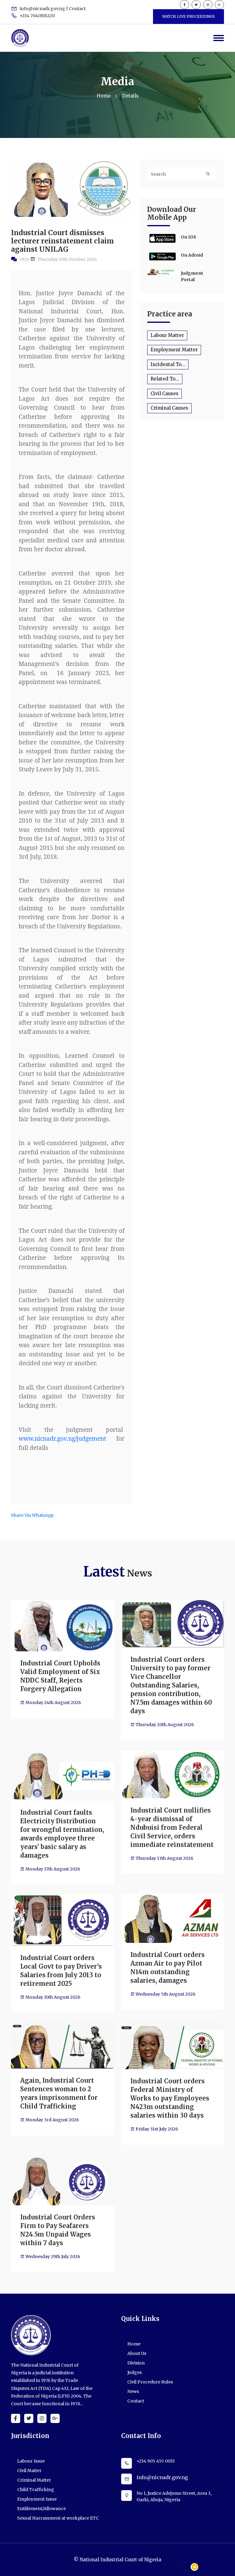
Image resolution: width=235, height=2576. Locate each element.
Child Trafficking (36, 2490)
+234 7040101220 (37, 16)
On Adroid (192, 255)
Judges (134, 2372)
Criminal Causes (169, 408)
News (133, 2391)
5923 (24, 259)
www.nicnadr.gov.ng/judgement (62, 1439)
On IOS (188, 237)
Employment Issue (37, 2499)
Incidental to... (168, 364)
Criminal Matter (34, 2480)
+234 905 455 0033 (156, 2461)
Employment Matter (174, 350)
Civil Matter (29, 2471)
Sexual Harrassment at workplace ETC (58, 2518)
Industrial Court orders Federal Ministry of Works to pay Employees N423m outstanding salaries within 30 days (170, 2098)
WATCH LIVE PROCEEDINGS (188, 16)
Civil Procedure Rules (150, 2382)
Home (104, 96)
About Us (137, 2353)
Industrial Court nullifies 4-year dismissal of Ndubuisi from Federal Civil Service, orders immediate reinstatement (172, 1827)
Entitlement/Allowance (41, 2509)
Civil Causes (164, 394)
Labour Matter (167, 335)
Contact (136, 2401)
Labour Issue (31, 2461)
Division (136, 2363)
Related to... (165, 379)
